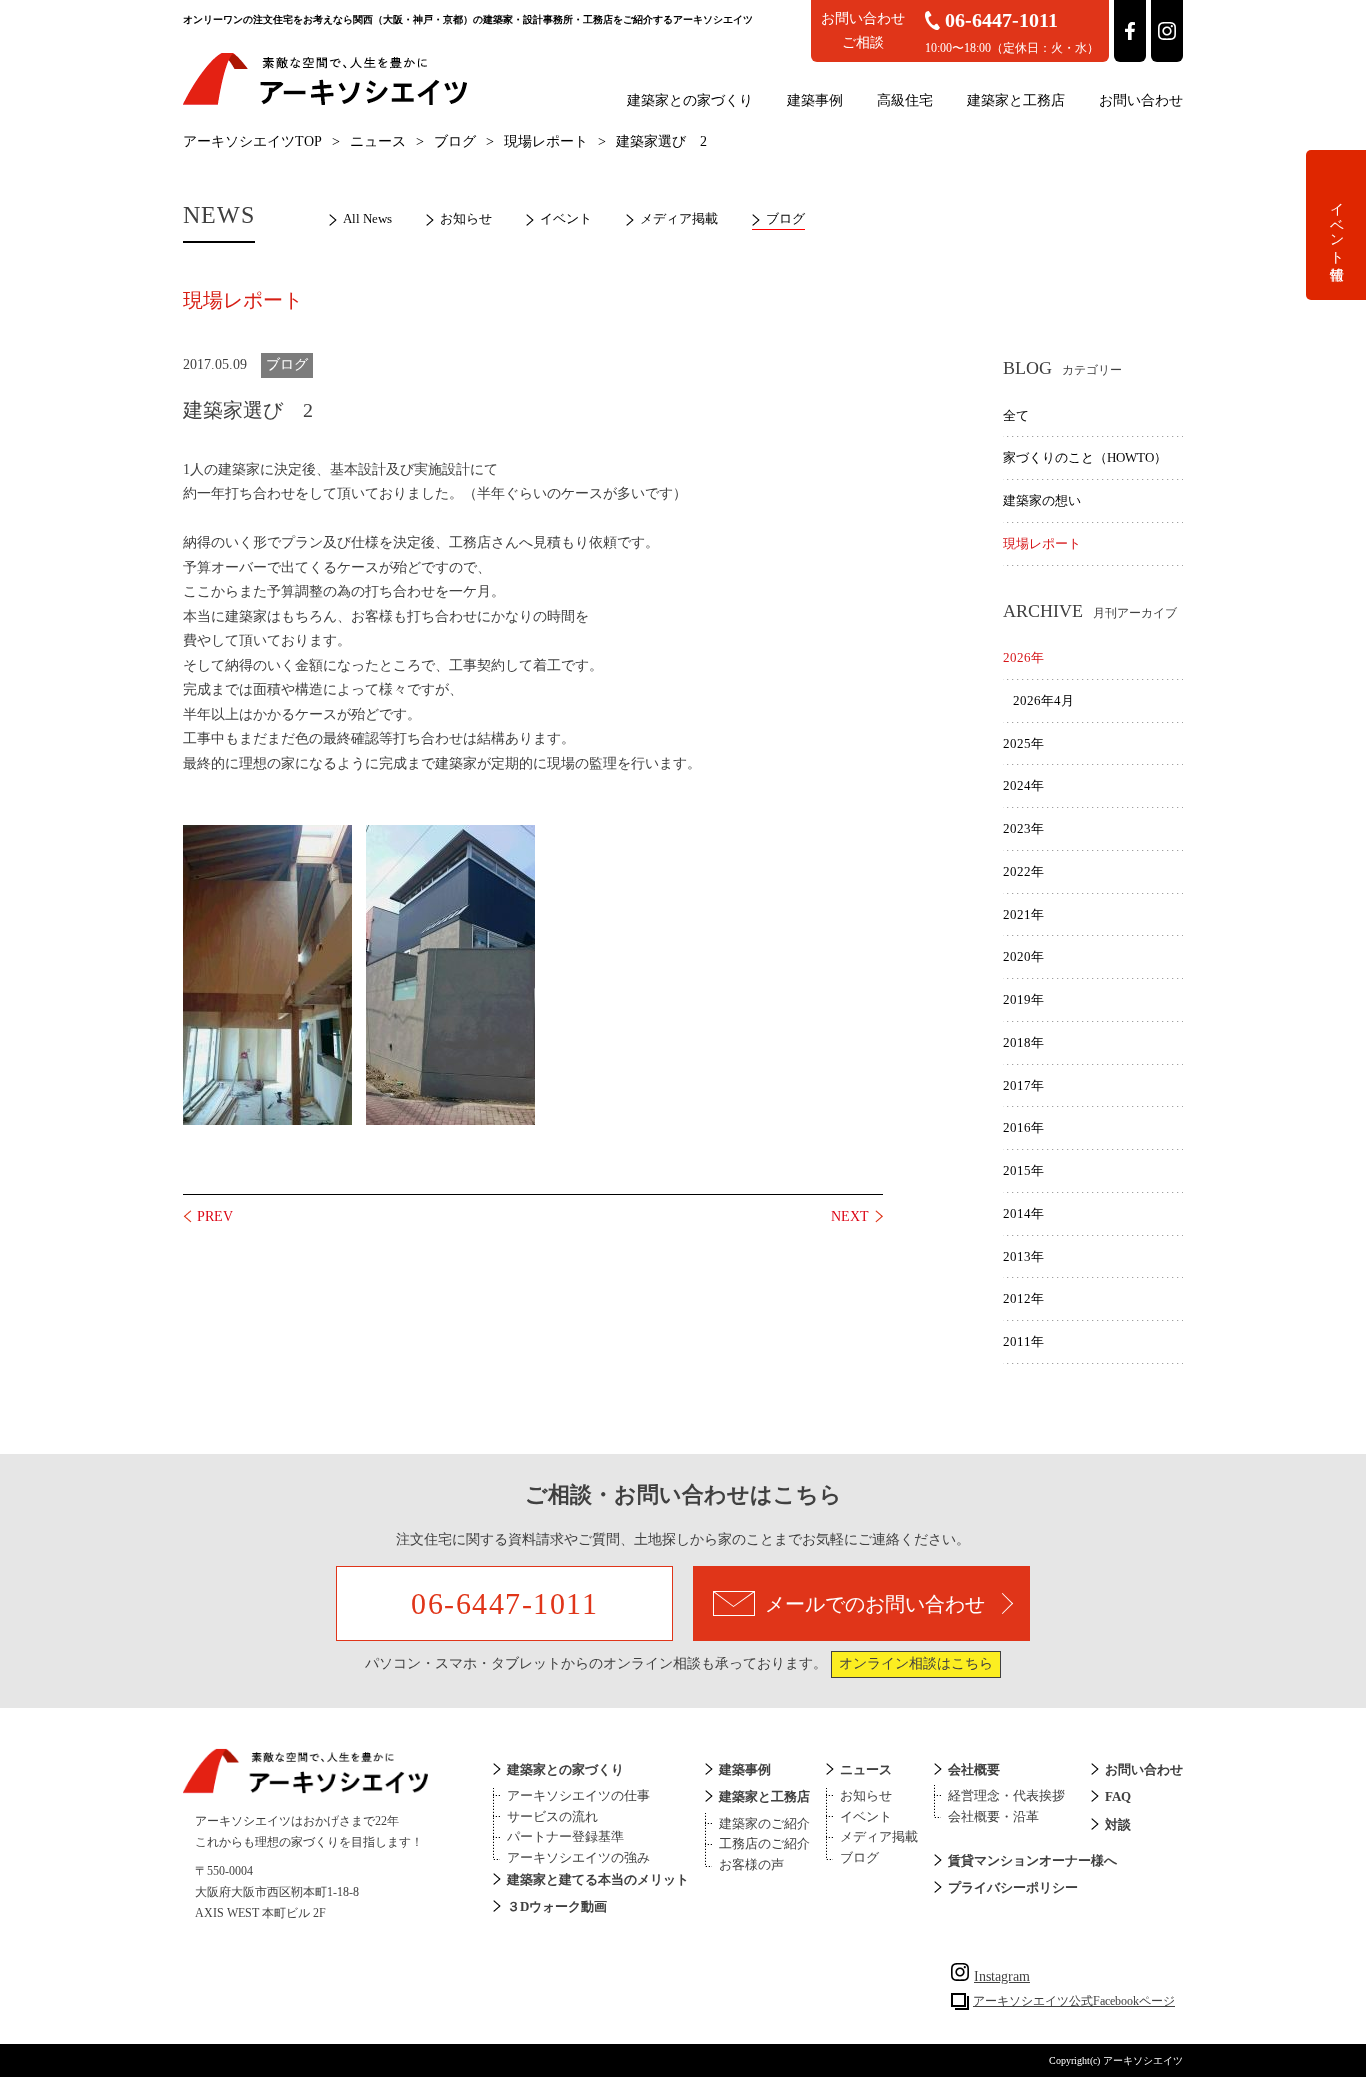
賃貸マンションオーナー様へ (1032, 1860)
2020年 (1023, 956)
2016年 (1023, 1127)
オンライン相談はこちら (916, 1663)
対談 (1118, 1824)
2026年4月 (1043, 700)
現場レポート (546, 141)
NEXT (850, 1216)
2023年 (1023, 828)
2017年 (1023, 1085)
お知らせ (466, 218)
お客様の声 (751, 1864)
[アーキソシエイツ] (325, 101)
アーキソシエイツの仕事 (578, 1795)
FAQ (1118, 1796)
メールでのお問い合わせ (875, 1604)
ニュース (378, 141)
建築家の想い (1042, 500)
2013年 (1023, 1256)
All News (367, 218)
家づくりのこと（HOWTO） (1085, 457)
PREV (215, 1216)
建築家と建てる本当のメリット (598, 1879)
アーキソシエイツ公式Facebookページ (1074, 2001)
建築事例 (815, 100)
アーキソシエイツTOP (252, 141)
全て (1016, 415)
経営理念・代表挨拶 (1006, 1795)
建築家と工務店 (1016, 100)
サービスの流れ (552, 1816)
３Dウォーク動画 (557, 1906)
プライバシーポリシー (1013, 1887)
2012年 (1023, 1298)
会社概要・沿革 (993, 1816)
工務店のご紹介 (764, 1843)
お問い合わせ (1141, 100)
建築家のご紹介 (764, 1823)
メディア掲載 (679, 218)
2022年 (1023, 871)
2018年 (1023, 1042)
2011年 (1023, 1341)
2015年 (1023, 1170)
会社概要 (974, 1769)
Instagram (1002, 1976)
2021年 (1023, 914)
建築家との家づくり (690, 100)
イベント (566, 218)
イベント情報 (1336, 225)
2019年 (1023, 999)
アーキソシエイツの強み (578, 1857)
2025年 (1023, 743)
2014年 (1023, 1213)
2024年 (1023, 785)
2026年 (1023, 657)
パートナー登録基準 (565, 1836)
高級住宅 (905, 100)
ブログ (455, 141)
